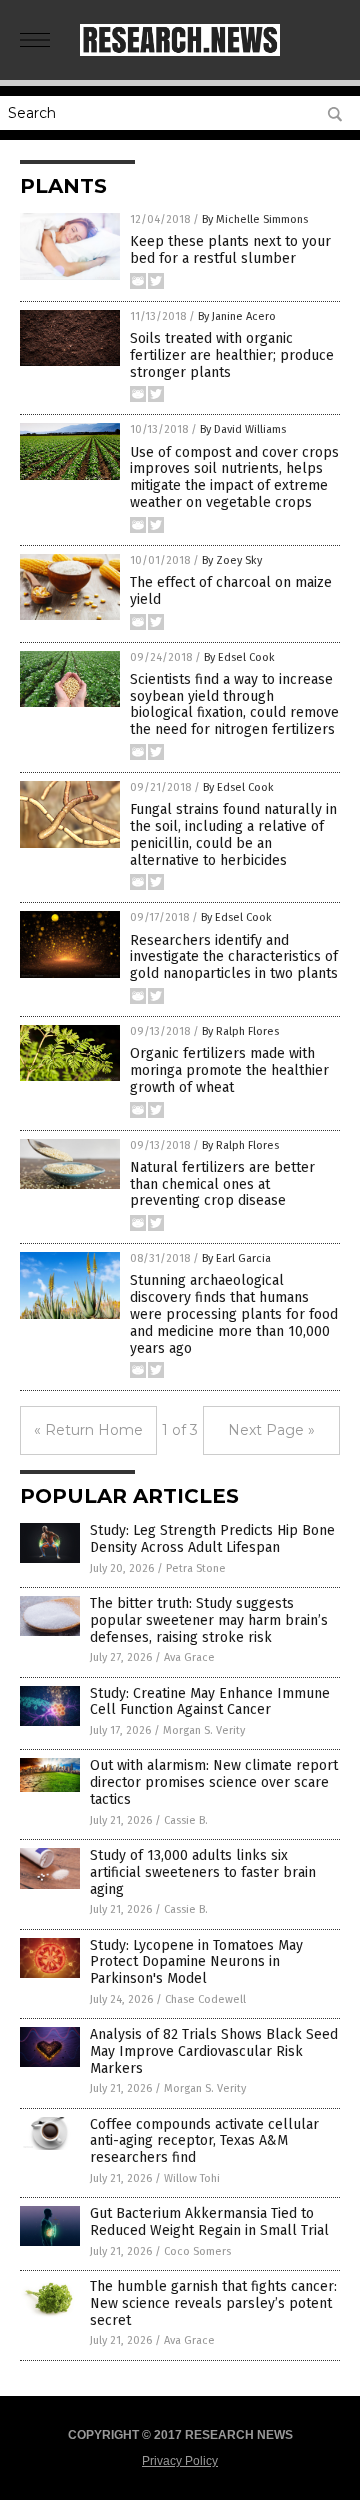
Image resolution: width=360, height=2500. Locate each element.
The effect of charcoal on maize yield (231, 591)
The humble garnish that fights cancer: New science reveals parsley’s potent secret (213, 2303)
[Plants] (180, 52)
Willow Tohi (192, 2178)
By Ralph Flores (240, 1031)
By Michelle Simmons (255, 219)
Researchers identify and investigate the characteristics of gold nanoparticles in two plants (234, 957)
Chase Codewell (205, 1999)
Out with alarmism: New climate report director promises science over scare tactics (214, 1782)
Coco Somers (197, 2251)
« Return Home (88, 1430)
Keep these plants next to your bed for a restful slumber (230, 250)
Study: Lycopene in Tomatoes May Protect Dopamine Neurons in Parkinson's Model (196, 1962)
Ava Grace (189, 1657)
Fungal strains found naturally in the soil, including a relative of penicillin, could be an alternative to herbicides (233, 834)
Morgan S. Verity (204, 1730)
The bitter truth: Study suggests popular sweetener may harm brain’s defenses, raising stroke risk (209, 1620)
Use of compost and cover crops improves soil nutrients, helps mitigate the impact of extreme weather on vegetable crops (234, 477)
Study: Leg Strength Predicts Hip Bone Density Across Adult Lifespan (212, 1539)
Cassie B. (186, 1820)
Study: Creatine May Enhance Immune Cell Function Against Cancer (210, 1702)
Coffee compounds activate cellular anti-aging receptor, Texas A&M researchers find (204, 2141)
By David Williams (243, 429)
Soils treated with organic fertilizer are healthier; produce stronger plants (232, 355)
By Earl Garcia (236, 1258)
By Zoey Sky (232, 560)
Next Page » (271, 1430)
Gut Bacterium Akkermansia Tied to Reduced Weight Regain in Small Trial (209, 2222)
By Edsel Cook (239, 657)
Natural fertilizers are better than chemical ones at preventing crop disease (222, 1184)
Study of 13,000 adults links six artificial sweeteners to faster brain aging (203, 1872)
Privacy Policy (180, 2461)
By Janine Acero (237, 316)
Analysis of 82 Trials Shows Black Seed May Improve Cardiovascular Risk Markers (214, 2051)
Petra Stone (196, 1568)
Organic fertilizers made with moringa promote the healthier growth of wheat (229, 1070)
